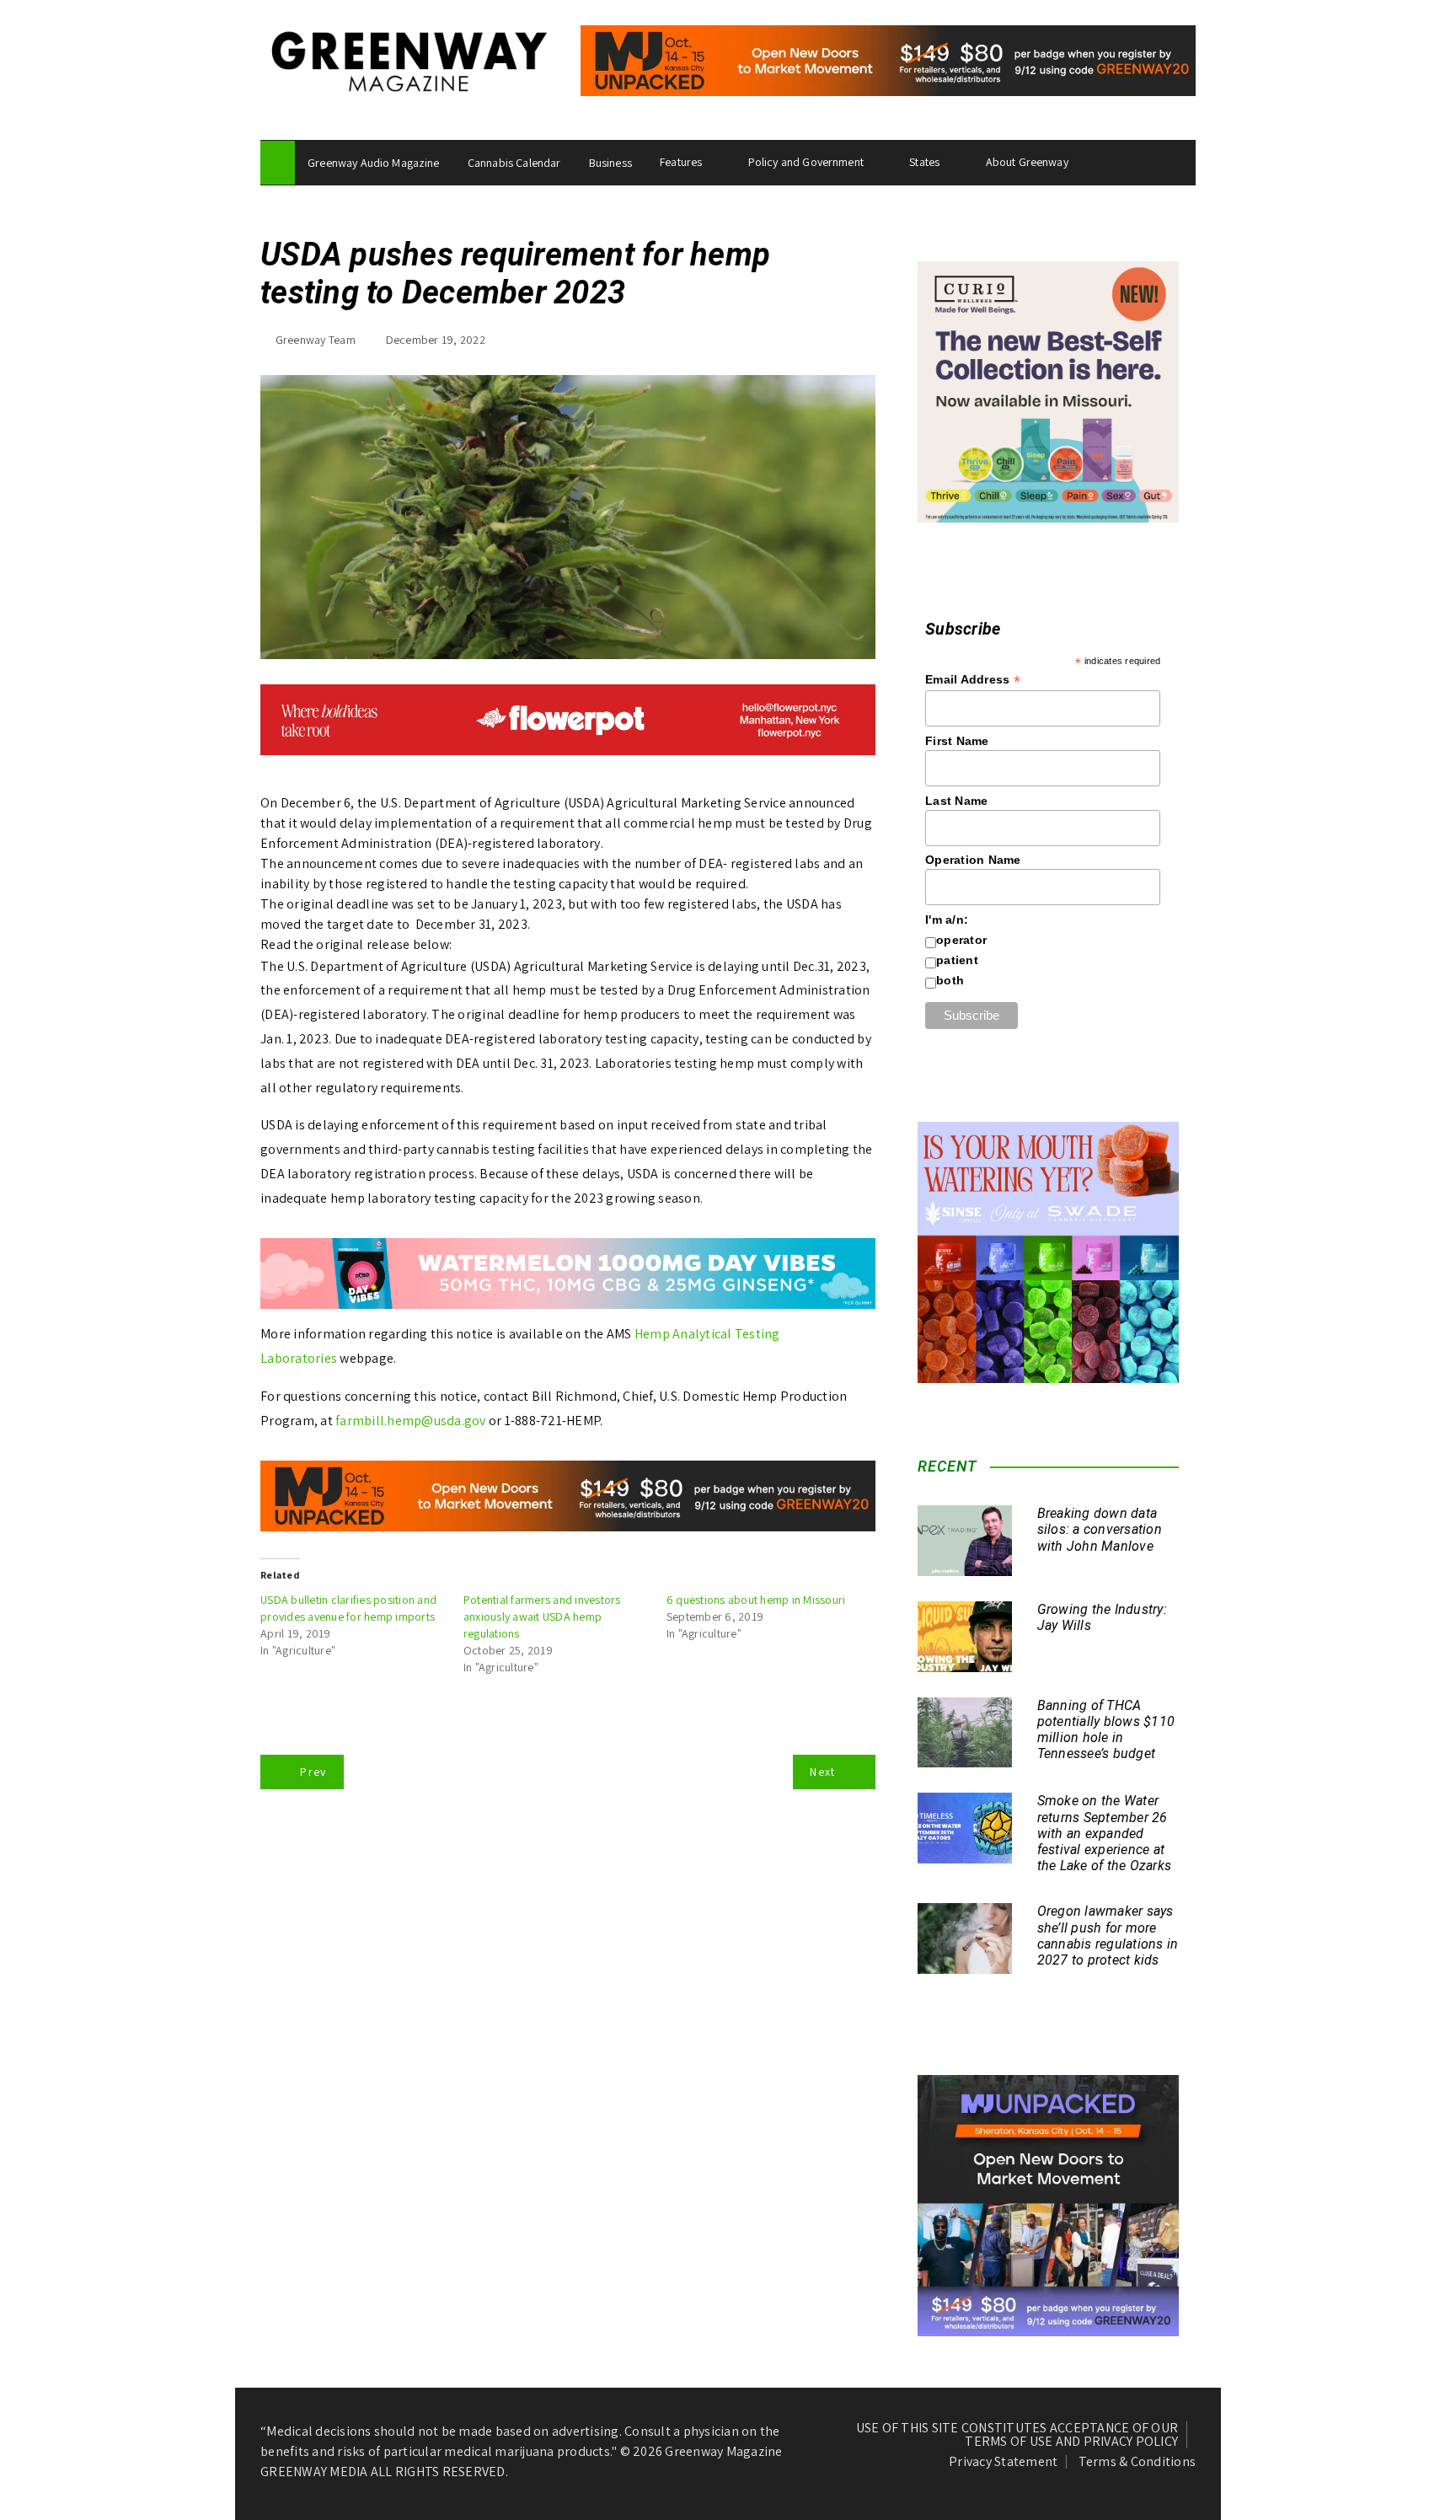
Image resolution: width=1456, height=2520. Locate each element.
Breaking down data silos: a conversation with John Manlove (1100, 1529)
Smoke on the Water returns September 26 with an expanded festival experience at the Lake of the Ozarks (1105, 1833)
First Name (957, 741)
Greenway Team (316, 340)
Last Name (956, 801)
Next (822, 1772)
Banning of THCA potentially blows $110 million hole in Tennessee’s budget (1106, 1730)
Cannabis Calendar (514, 163)
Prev (313, 1772)
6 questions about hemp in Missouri (756, 1600)
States (924, 162)
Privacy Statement (1003, 2462)
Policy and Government (806, 162)
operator (961, 940)
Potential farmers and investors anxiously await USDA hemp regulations (542, 1617)
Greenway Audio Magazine (373, 163)
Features (681, 162)
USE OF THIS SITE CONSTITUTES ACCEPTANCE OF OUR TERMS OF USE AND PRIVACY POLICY (1017, 2435)
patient (957, 960)
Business (610, 163)
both (950, 980)
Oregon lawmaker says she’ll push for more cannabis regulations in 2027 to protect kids (1108, 1936)
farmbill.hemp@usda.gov (411, 1421)
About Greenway (1027, 162)
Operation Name (973, 860)
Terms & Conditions (1137, 2462)
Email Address (973, 680)
